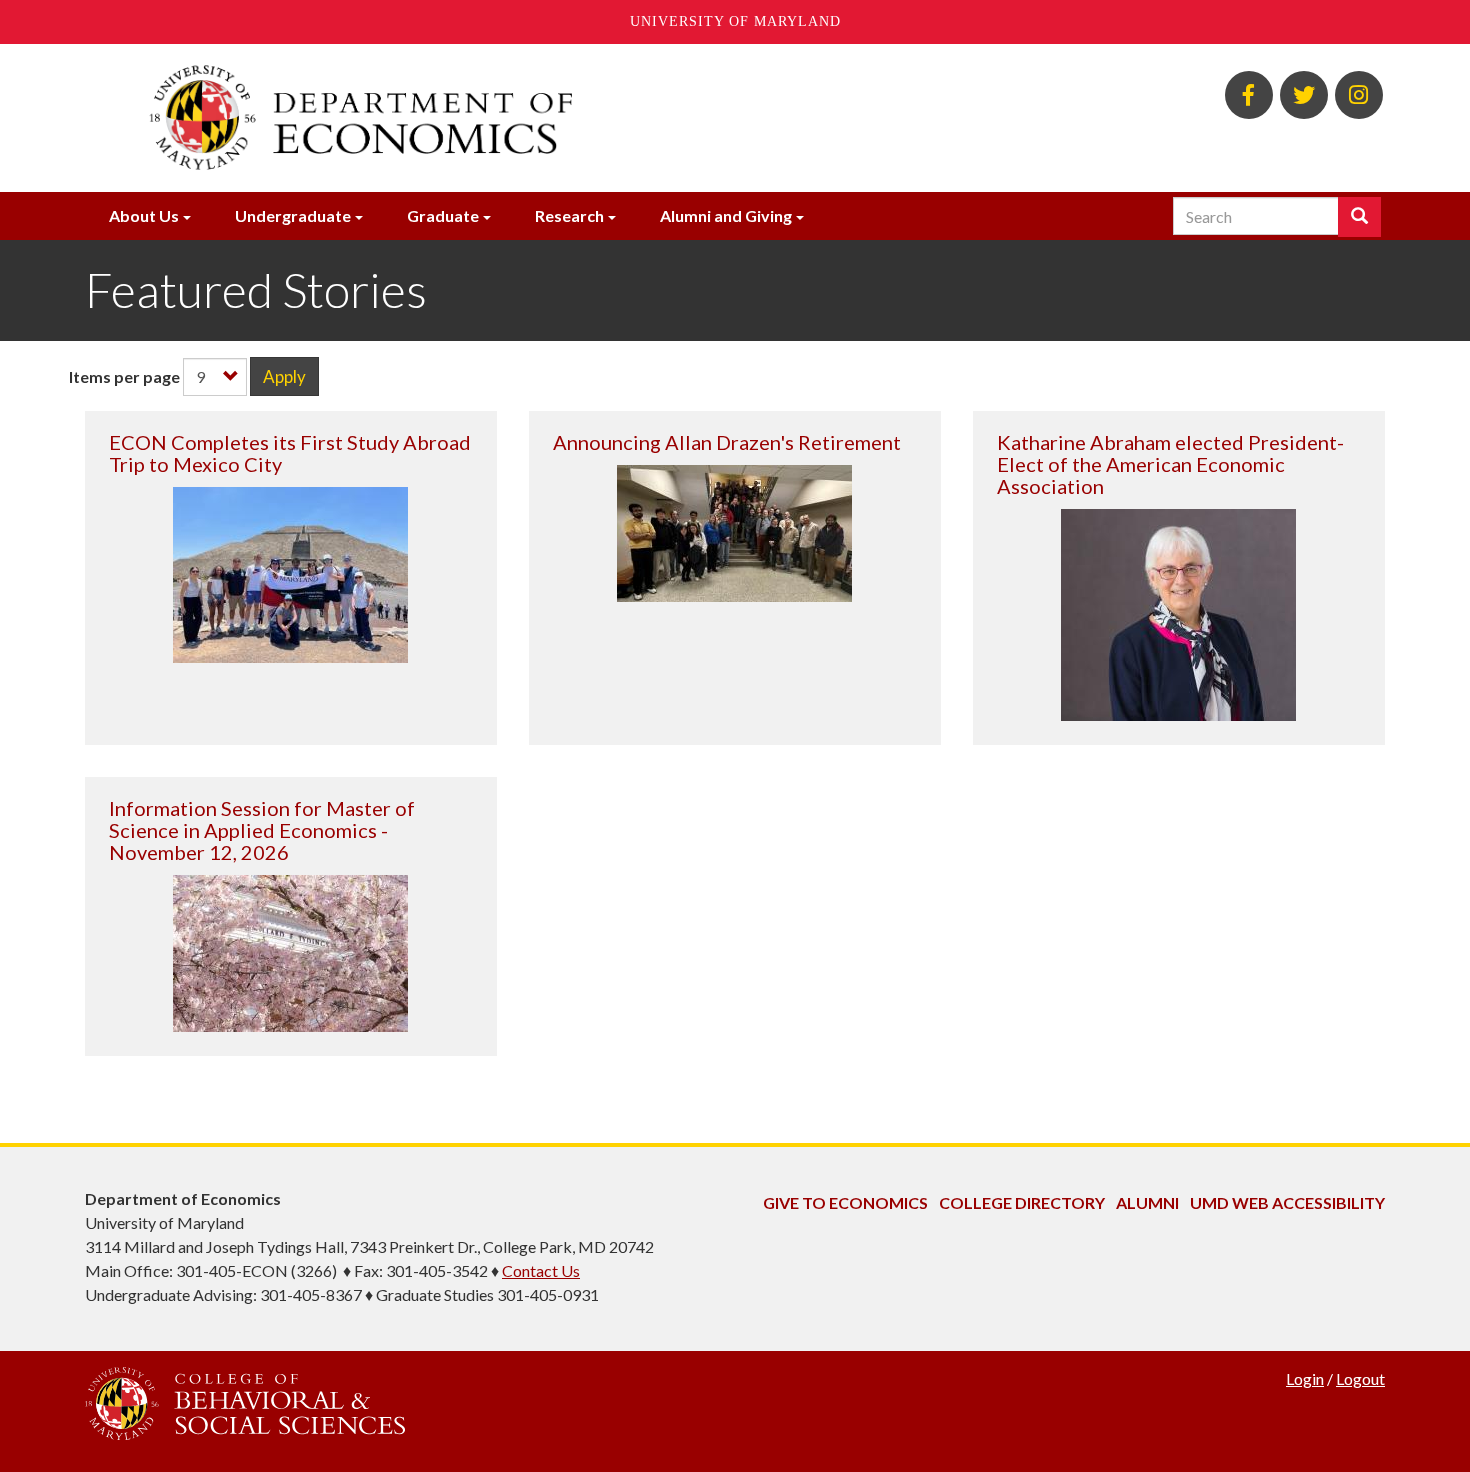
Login (1305, 1378)
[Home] (513, 118)
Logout (1360, 1378)
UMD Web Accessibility (1287, 1202)
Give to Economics (845, 1202)
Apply (284, 376)
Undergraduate (293, 215)
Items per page (124, 376)
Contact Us (541, 1270)
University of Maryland (735, 21)
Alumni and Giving (726, 215)
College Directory (1022, 1202)
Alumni (1147, 1202)
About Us (144, 215)
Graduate (443, 215)
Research (569, 215)
